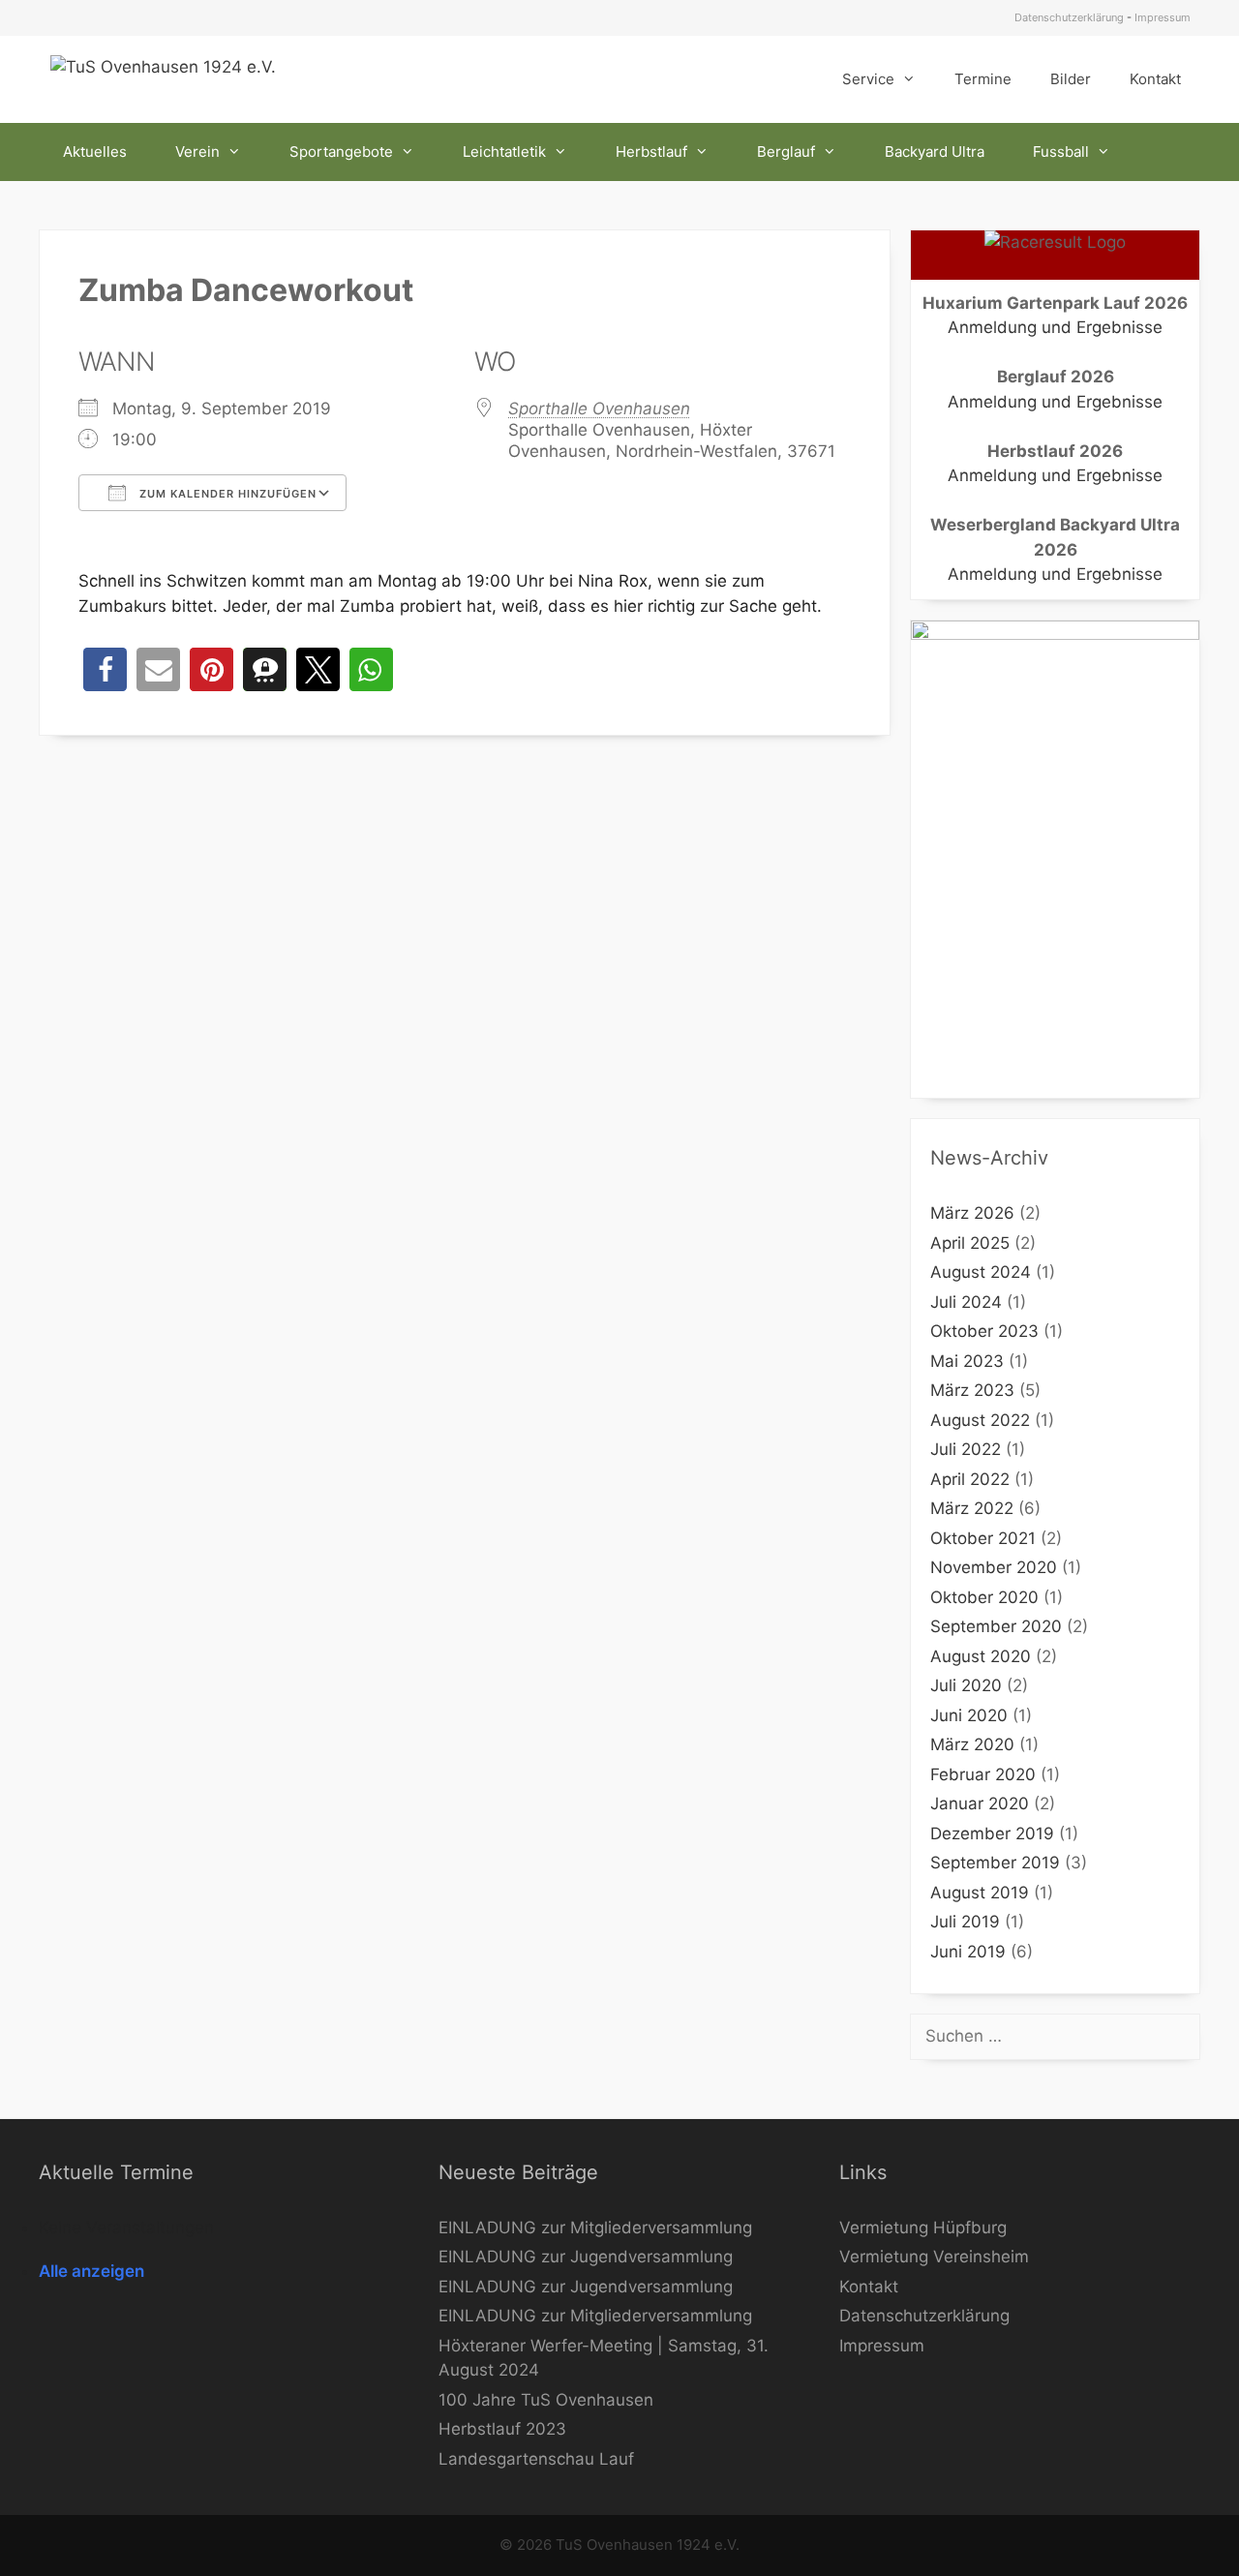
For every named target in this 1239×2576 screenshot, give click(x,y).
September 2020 (996, 1626)
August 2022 (980, 1420)
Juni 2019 (968, 1952)
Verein (197, 152)
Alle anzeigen (91, 2271)
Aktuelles (95, 152)
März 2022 (972, 1508)
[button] (105, 669)
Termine (983, 79)
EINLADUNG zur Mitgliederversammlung (595, 2227)
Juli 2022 (966, 1449)
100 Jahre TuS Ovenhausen (546, 2400)
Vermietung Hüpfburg (923, 2227)
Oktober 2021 (983, 1538)
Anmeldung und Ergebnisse (1055, 327)
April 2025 (970, 1243)
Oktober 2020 (984, 1597)
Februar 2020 (983, 1774)
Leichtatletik (504, 152)
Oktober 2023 (984, 1331)
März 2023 (972, 1390)
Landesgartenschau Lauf (536, 2459)
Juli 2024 (966, 1302)
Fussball (1061, 152)
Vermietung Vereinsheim (934, 2257)
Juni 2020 (969, 1715)
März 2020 (972, 1744)
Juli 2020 (966, 1685)
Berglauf (786, 152)
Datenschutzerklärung (1069, 17)
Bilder (1071, 79)
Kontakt (1155, 79)
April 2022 (970, 1479)
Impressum (1163, 17)
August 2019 (980, 1893)
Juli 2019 (965, 1922)
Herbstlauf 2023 (502, 2429)
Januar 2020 (980, 1803)
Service (868, 79)
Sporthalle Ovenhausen (599, 409)
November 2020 (994, 1567)
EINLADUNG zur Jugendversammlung (586, 2257)
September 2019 (995, 1863)
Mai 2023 (967, 1361)
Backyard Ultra (935, 152)
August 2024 (981, 1272)
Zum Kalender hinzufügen (226, 494)
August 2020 (981, 1656)
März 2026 (972, 1213)
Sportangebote (341, 152)
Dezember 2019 (992, 1834)
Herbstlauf (651, 152)
